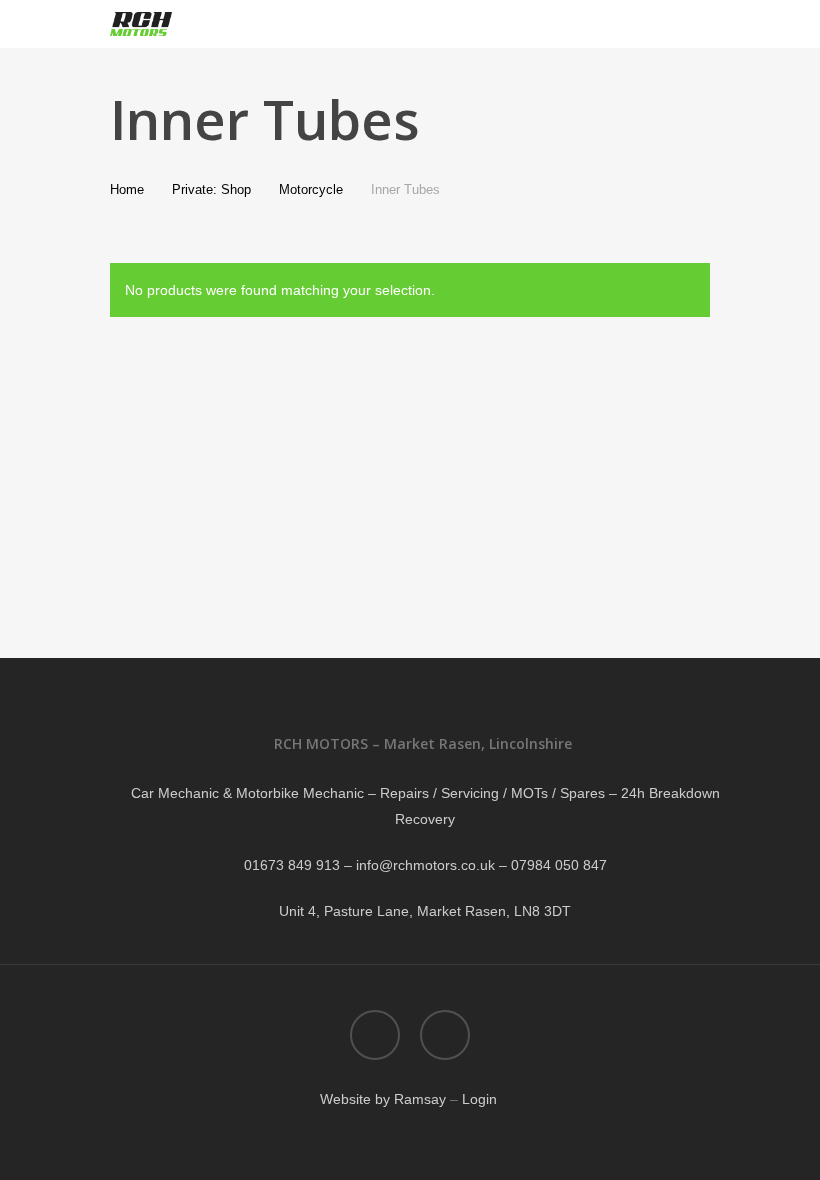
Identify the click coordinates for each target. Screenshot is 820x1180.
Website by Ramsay (383, 1099)
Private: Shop (211, 189)
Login (481, 1099)
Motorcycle (311, 189)
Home (127, 189)
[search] (652, 24)
